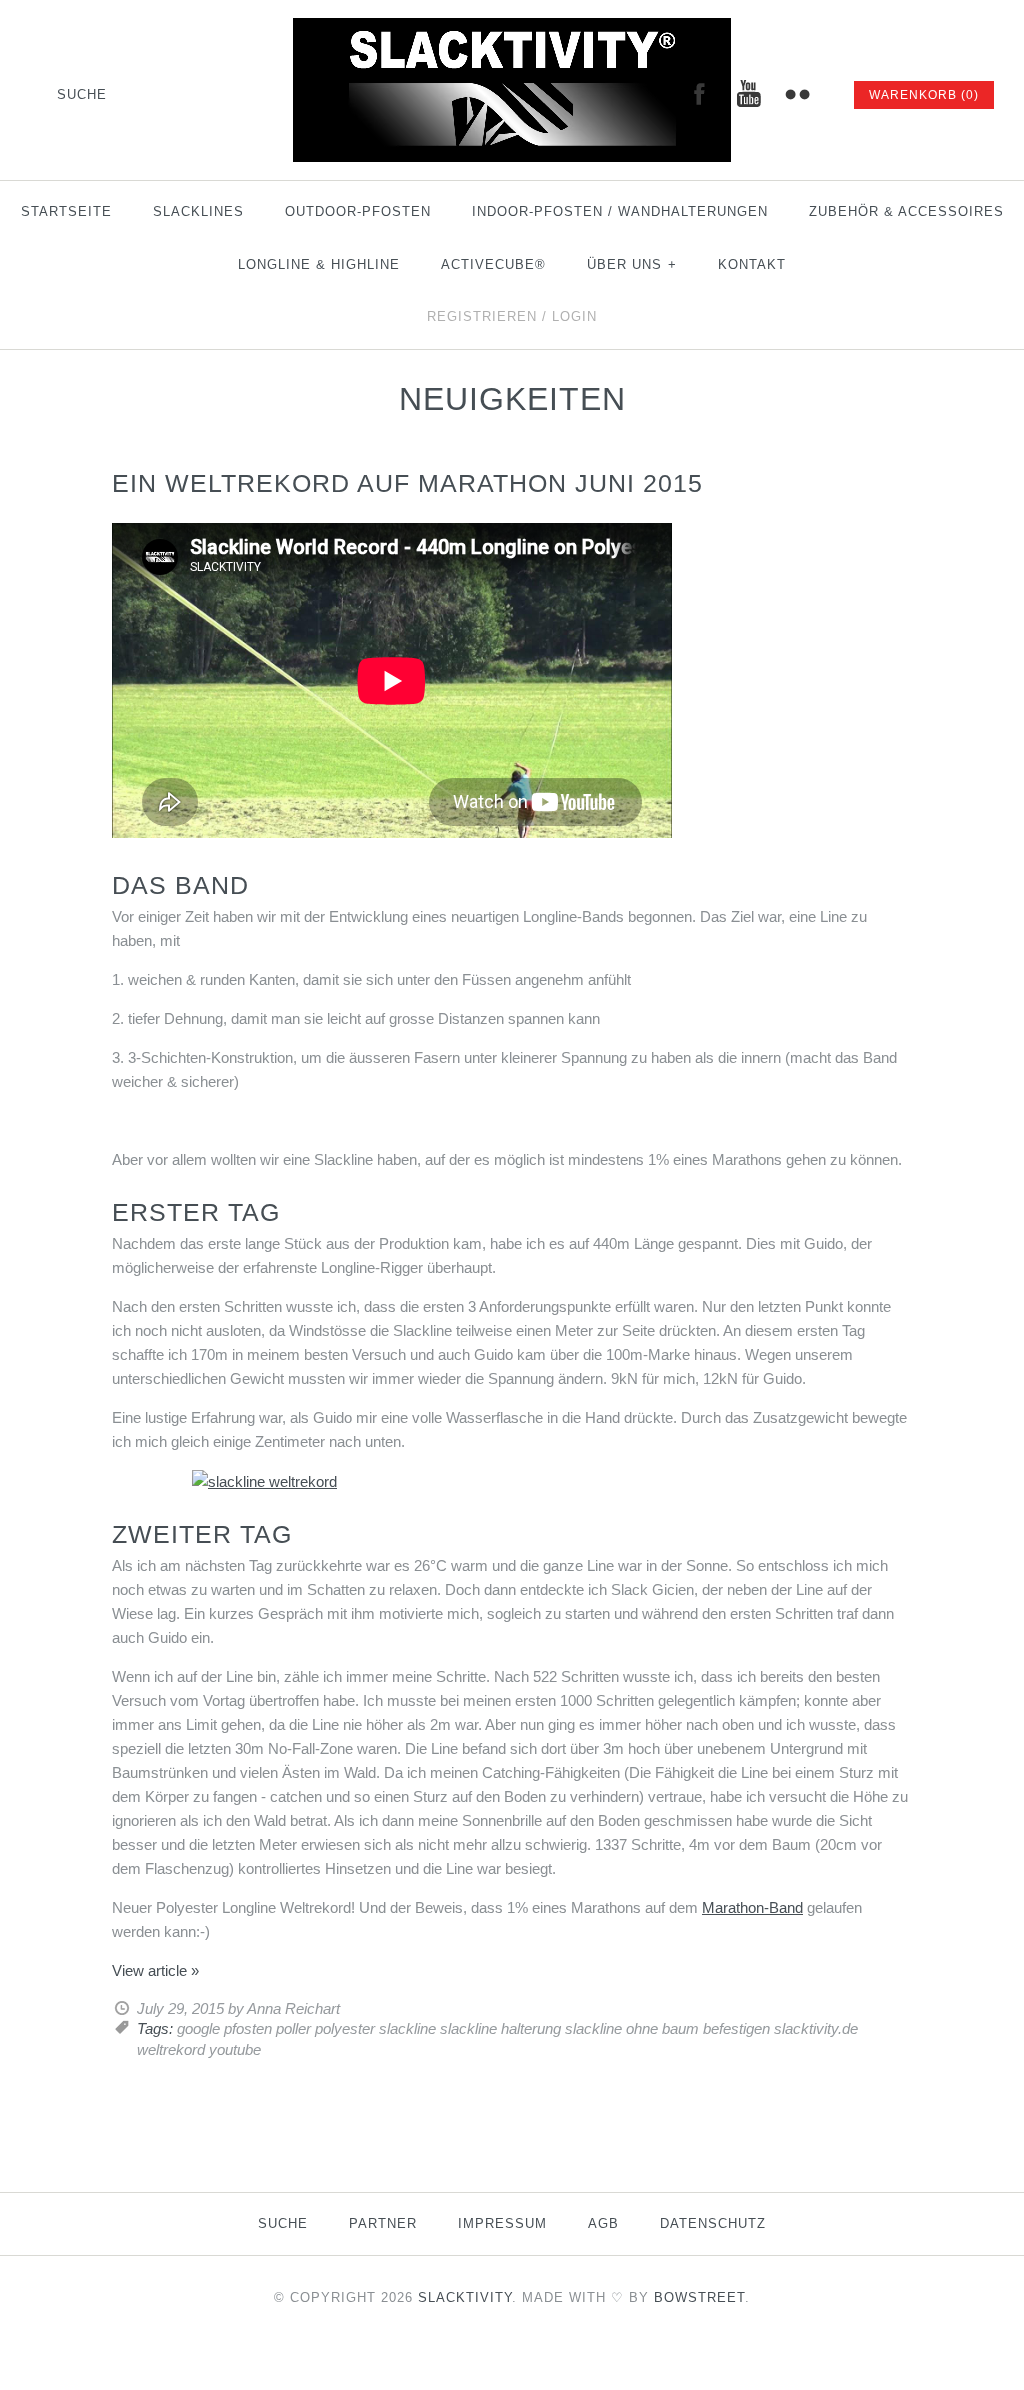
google (198, 2028)
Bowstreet (699, 2297)
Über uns (632, 264)
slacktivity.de (816, 2028)
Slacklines (198, 211)
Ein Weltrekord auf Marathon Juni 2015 (407, 483)
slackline (407, 2028)
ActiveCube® (493, 264)
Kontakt (752, 264)
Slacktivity (465, 2297)
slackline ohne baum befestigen (667, 2028)
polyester (345, 2028)
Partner (383, 2223)
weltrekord (171, 2049)
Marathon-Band (752, 1907)
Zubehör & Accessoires (906, 211)
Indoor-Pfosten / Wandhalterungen (620, 211)
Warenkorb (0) (924, 95)
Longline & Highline (319, 264)
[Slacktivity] (512, 29)
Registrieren (482, 316)
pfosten (248, 2028)
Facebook (699, 94)
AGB (603, 2223)
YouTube (748, 94)
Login (574, 316)
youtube (235, 2049)
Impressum (502, 2223)
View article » (155, 1970)
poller (293, 2028)
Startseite (66, 211)
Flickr (797, 94)
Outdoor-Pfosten (358, 211)
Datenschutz (713, 2223)
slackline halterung (500, 2028)
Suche (283, 2223)
